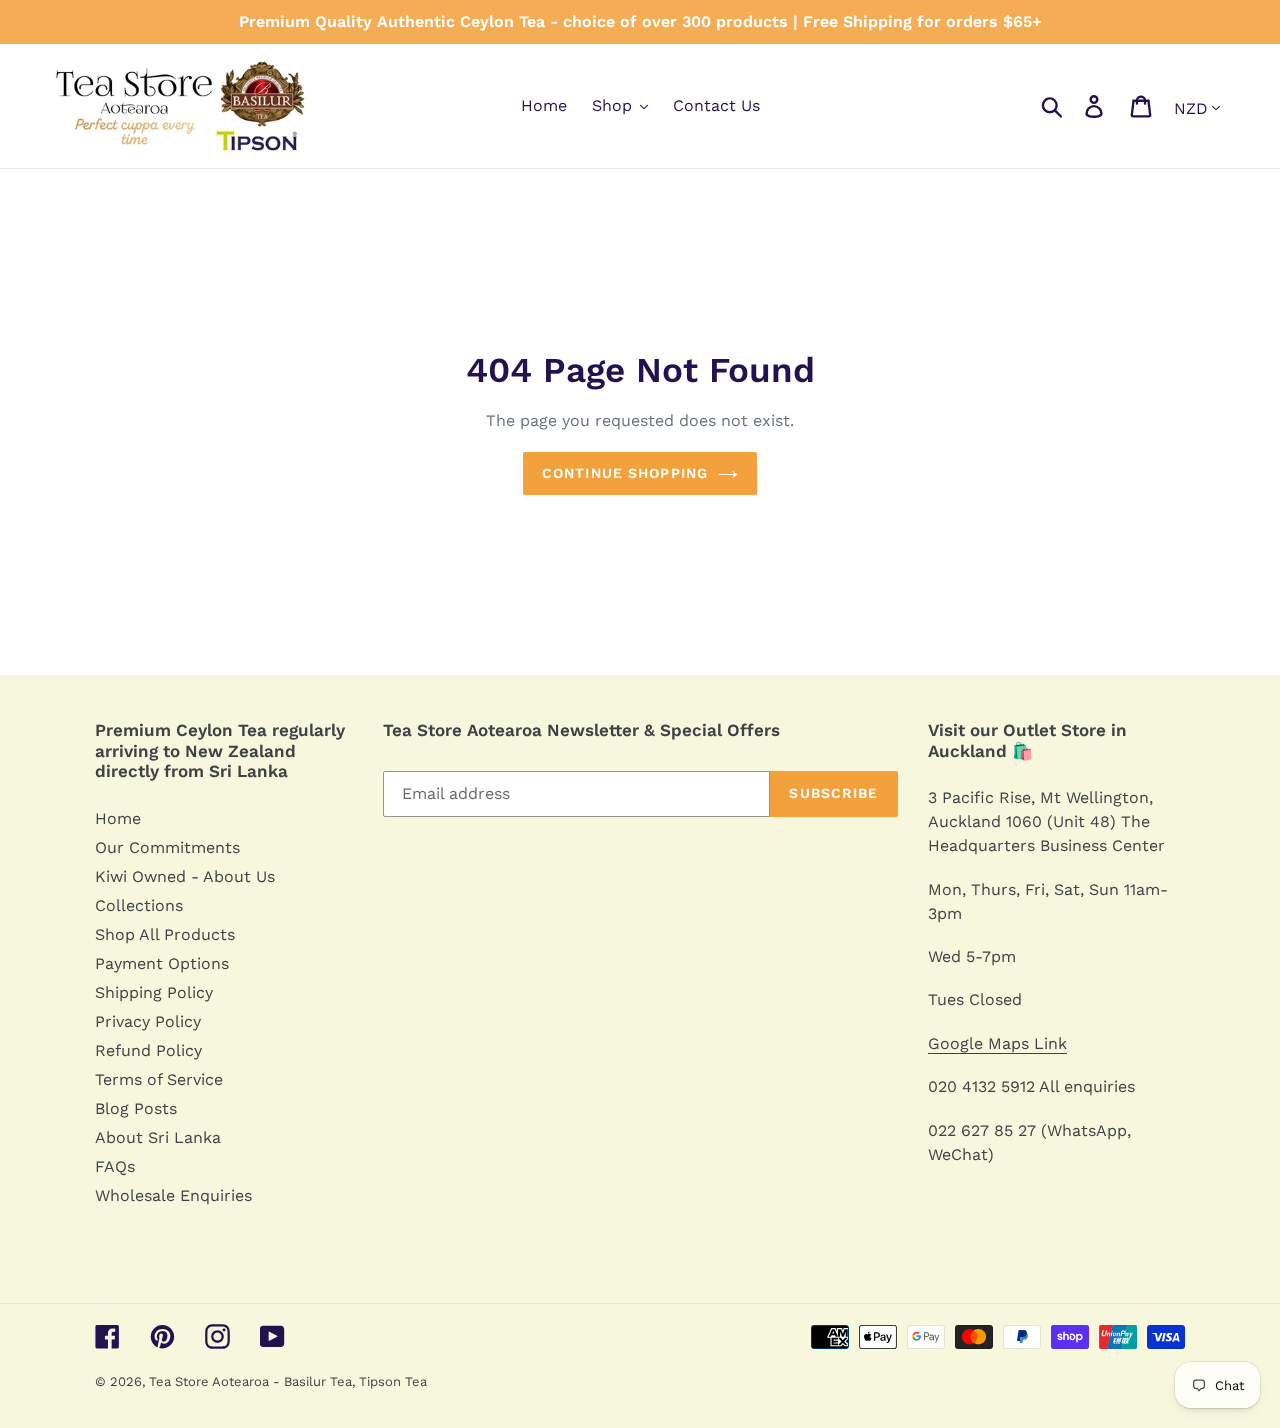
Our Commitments (167, 847)
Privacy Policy (148, 1021)
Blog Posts (136, 1108)
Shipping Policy (154, 992)
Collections (139, 905)
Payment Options (162, 963)
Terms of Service (159, 1079)
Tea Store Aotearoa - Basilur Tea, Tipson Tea (288, 1381)
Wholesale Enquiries (173, 1195)
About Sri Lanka (158, 1137)
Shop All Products (165, 934)
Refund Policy (148, 1050)
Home (118, 818)
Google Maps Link (997, 1043)
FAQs (115, 1166)
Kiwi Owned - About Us (185, 876)
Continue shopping (625, 473)
